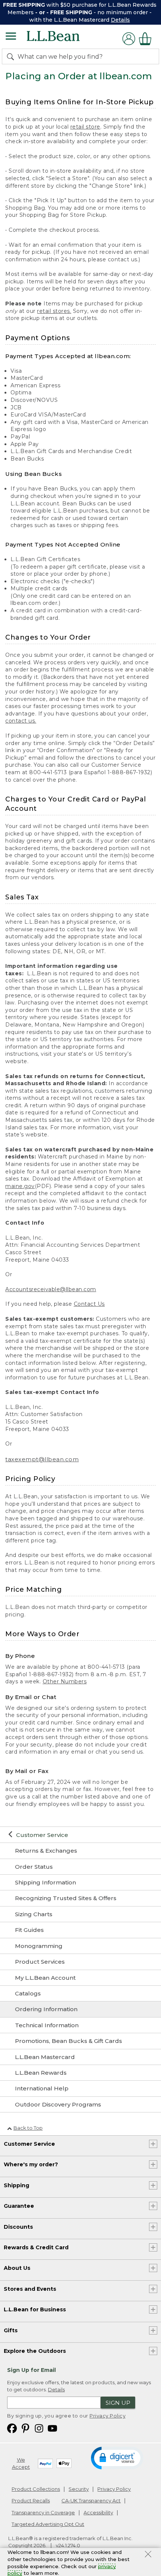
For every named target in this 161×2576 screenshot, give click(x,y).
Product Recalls (31, 2500)
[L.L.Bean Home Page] (63, 39)
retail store (85, 127)
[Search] (12, 56)
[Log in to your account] (129, 39)
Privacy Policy (107, 2416)
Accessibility (98, 2512)
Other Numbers (65, 1681)
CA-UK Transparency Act (91, 2500)
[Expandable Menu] (11, 37)
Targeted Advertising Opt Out (48, 2524)
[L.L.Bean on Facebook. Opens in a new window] (12, 2428)
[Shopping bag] (147, 39)
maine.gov (20, 1186)
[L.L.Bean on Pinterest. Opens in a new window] (25, 2428)
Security (79, 2489)
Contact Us (89, 1304)
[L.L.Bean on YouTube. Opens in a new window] (52, 2428)
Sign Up (118, 2403)
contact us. (21, 721)
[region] (80, 12)
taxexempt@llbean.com (42, 1459)
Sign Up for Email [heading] (31, 2370)
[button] (117, 2457)
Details (120, 20)
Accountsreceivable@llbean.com (51, 1289)
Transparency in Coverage (43, 2512)
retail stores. (54, 311)
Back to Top (28, 2128)
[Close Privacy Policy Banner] (148, 2555)
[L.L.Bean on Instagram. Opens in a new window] (39, 2428)
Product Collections (36, 2489)
